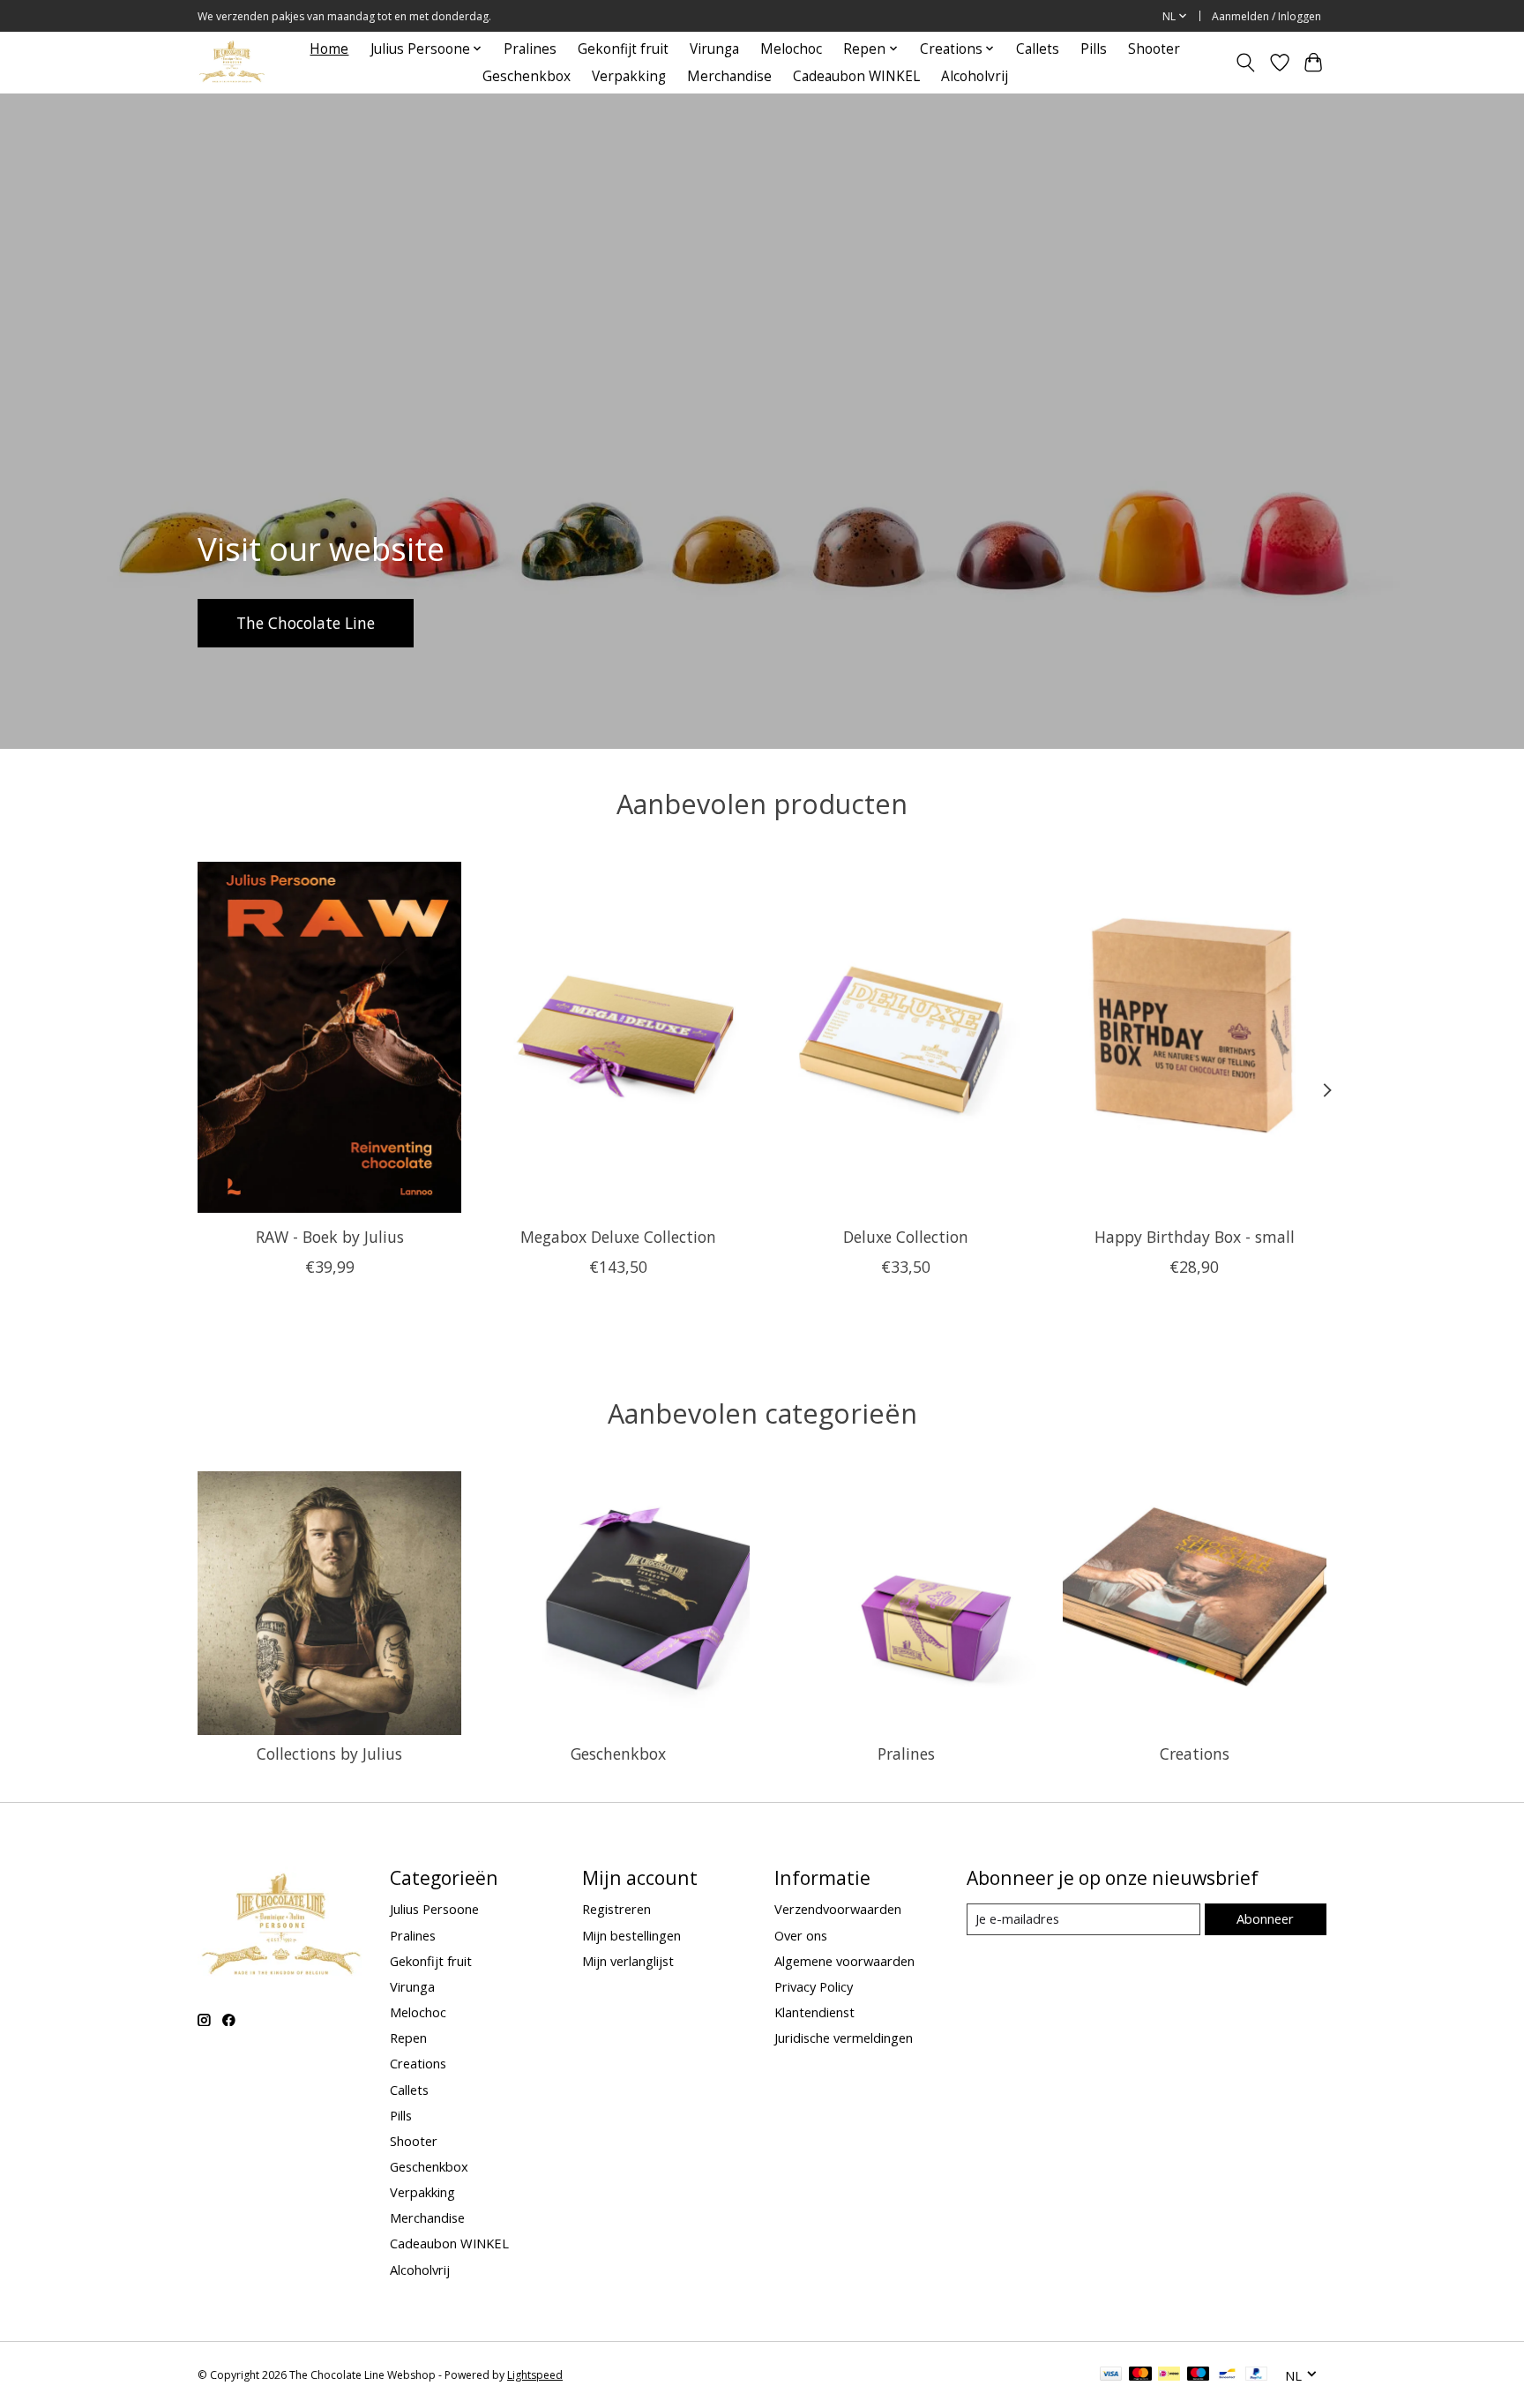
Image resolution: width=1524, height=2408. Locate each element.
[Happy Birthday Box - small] (1195, 1037)
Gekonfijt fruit (623, 49)
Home (329, 49)
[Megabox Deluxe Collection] (618, 1037)
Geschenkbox (527, 76)
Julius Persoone (434, 1909)
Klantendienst (814, 2012)
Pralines (530, 49)
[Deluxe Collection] (906, 1037)
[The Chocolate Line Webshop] (232, 62)
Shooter (1154, 49)
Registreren (616, 1909)
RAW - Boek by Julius (330, 1236)
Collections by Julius (329, 1754)
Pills (1094, 49)
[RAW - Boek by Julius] (329, 1037)
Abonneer (1265, 1918)
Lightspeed (535, 2375)
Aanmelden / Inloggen (1266, 16)
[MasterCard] (1140, 2375)
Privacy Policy (814, 1986)
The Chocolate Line (306, 622)
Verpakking (629, 76)
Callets (1038, 49)
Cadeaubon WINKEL (856, 76)
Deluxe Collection (906, 1236)
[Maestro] (1199, 2375)
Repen (408, 2038)
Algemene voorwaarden (844, 1961)
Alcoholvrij (975, 76)
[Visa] (1111, 2375)
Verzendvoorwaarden (838, 1909)
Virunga (714, 49)
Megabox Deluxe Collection (618, 1236)
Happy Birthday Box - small (1195, 1236)
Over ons (801, 1935)
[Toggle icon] (1246, 63)
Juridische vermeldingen (844, 2038)
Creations (1195, 1754)
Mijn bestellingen (631, 1935)
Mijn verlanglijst (628, 1961)
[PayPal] (1257, 2375)
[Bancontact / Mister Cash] (1227, 2375)
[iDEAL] (1169, 2375)
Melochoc (791, 49)
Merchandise (729, 76)
